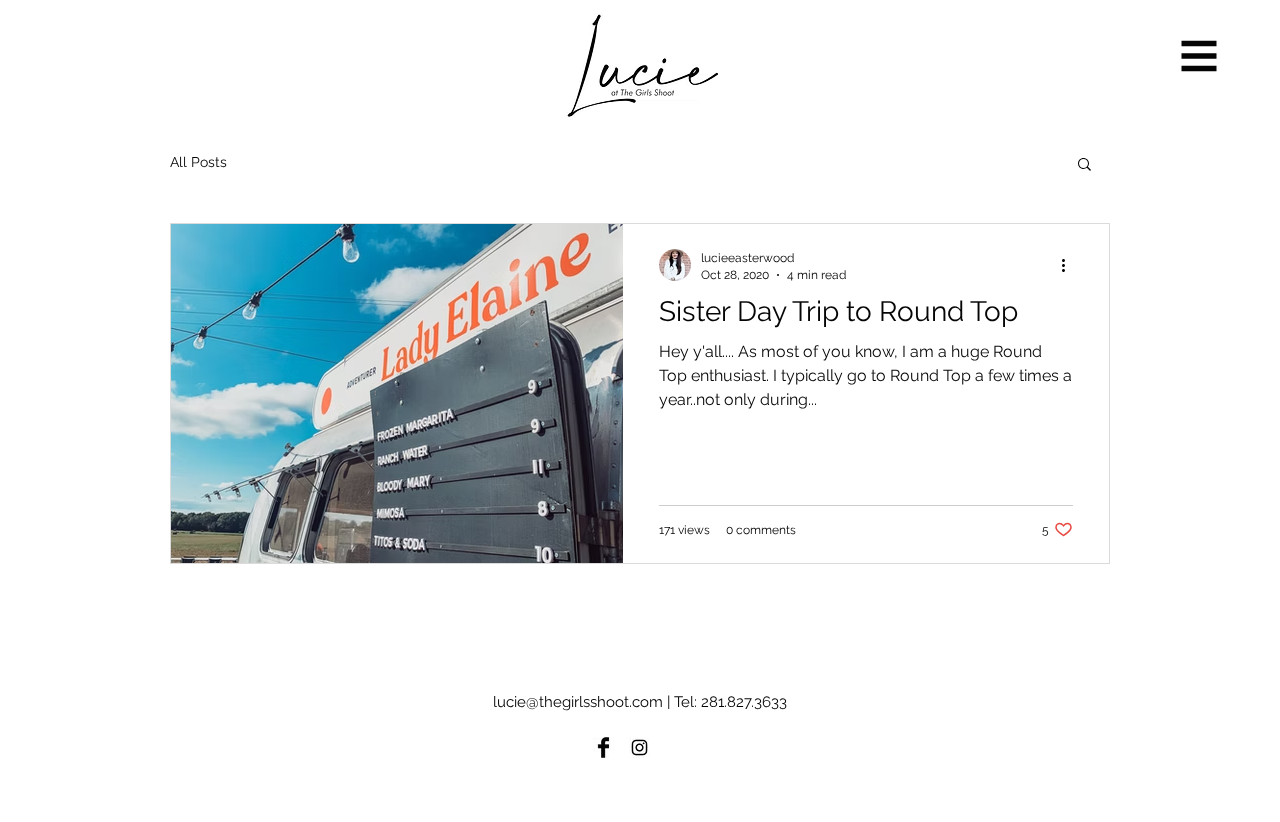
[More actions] (1070, 265)
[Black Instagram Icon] (639, 747)
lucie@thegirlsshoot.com (578, 702)
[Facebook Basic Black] (603, 747)
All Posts (198, 162)
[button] (1199, 56)
